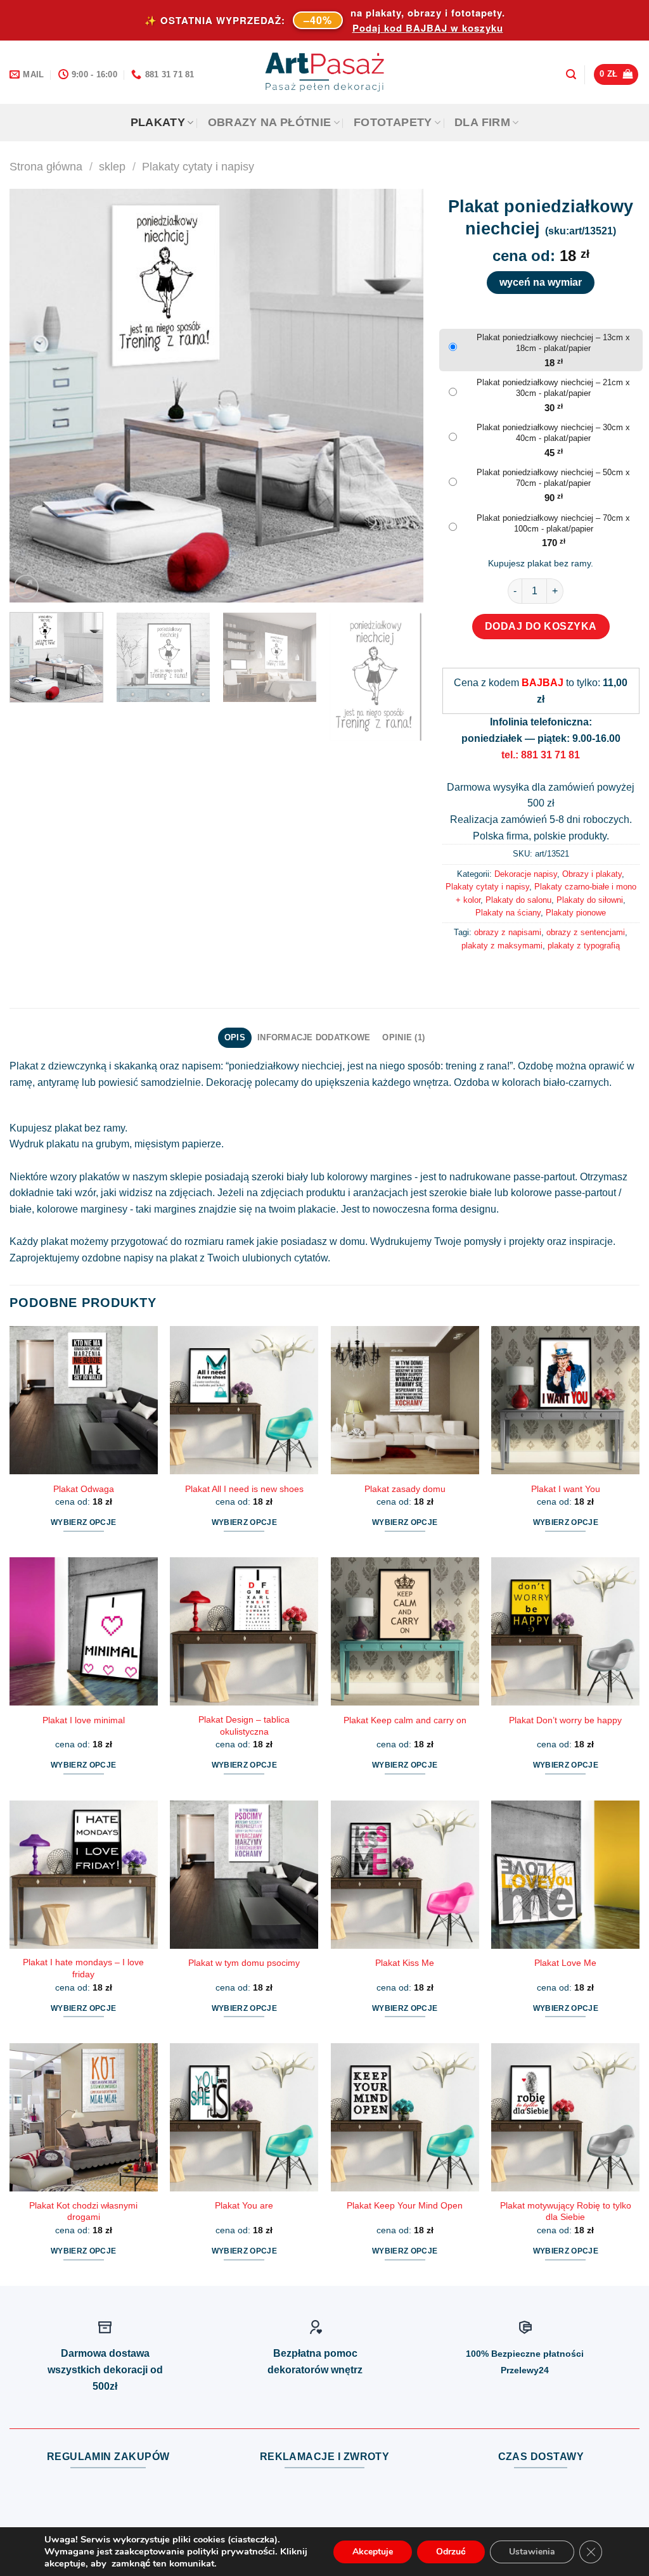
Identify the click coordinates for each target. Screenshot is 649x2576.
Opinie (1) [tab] (403, 1037)
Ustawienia (532, 2552)
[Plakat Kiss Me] (405, 1875)
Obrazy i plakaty (592, 874)
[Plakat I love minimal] (84, 1631)
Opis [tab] (235, 1037)
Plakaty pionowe (576, 913)
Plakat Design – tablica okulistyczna (244, 1725)
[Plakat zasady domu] (405, 1400)
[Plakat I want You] (565, 1400)
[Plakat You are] (244, 2117)
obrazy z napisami (508, 932)
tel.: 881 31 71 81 (541, 755)
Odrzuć (451, 2552)
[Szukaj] (571, 74)
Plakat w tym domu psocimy (244, 1963)
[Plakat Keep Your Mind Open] (405, 2117)
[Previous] (34, 396)
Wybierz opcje (84, 1522)
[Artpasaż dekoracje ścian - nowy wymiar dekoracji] (325, 72)
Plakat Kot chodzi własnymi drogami (83, 2211)
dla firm (482, 122)
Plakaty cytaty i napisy (198, 166)
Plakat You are (244, 2205)
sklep (112, 166)
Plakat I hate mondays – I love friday (83, 1968)
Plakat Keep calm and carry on (405, 1720)
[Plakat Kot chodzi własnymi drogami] (84, 2117)
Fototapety (393, 122)
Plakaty (158, 122)
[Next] (399, 396)
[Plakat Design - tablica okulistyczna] (244, 1631)
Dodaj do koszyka (541, 626)
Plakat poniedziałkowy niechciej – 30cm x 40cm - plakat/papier (553, 433)
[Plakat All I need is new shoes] (244, 1400)
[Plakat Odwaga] (84, 1400)
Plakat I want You (566, 1489)
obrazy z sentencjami (586, 932)
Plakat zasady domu (405, 1489)
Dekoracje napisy (526, 874)
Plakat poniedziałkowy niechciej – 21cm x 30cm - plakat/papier (553, 388)
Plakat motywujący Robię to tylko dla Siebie (566, 2211)
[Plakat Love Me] (565, 1875)
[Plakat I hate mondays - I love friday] (84, 1875)
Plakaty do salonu (518, 900)
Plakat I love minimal (84, 1720)
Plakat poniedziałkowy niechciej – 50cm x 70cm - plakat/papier (553, 478)
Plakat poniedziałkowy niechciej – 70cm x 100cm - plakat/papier (553, 523)
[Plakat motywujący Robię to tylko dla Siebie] (565, 2117)
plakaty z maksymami (502, 946)
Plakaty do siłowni (590, 900)
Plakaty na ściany (508, 913)
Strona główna (46, 166)
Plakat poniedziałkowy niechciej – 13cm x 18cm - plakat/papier (553, 343)
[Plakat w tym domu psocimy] (244, 1875)
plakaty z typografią (584, 946)
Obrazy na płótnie (270, 122)
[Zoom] (26, 587)
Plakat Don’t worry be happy (565, 1720)
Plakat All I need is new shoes (244, 1489)
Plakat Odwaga (84, 1489)
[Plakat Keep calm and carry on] (405, 1631)
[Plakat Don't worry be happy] (565, 1631)
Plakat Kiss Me (405, 1963)
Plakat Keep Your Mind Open (405, 2205)
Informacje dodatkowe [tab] (314, 1037)
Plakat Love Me (565, 1963)
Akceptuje (373, 2552)
